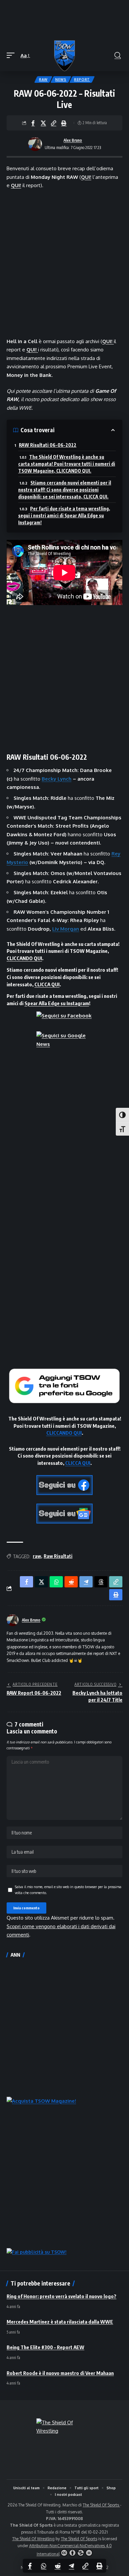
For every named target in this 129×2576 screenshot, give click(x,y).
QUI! (86, 177)
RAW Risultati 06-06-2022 (48, 445)
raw (37, 1556)
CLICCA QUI (47, 984)
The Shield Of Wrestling (33, 2539)
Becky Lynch (57, 779)
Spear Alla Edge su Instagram (57, 1003)
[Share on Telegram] (71, 2566)
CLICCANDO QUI (24, 958)
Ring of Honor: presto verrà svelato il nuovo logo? (62, 2296)
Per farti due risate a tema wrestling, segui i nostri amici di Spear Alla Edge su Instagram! (64, 515)
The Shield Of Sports (101, 2505)
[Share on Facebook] (33, 123)
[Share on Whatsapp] (44, 2566)
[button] (12, 56)
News (61, 79)
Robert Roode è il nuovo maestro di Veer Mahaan (60, 2373)
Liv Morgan (66, 929)
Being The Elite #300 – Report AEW (45, 2347)
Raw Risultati (58, 1556)
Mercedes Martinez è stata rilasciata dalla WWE (60, 2322)
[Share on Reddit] (58, 2566)
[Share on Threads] (101, 1582)
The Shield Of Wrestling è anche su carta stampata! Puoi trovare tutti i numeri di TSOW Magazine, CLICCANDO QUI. (67, 464)
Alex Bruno (73, 140)
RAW (43, 79)
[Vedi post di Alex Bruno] (35, 144)
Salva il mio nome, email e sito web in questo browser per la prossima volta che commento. (68, 1890)
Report (82, 79)
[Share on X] (43, 123)
